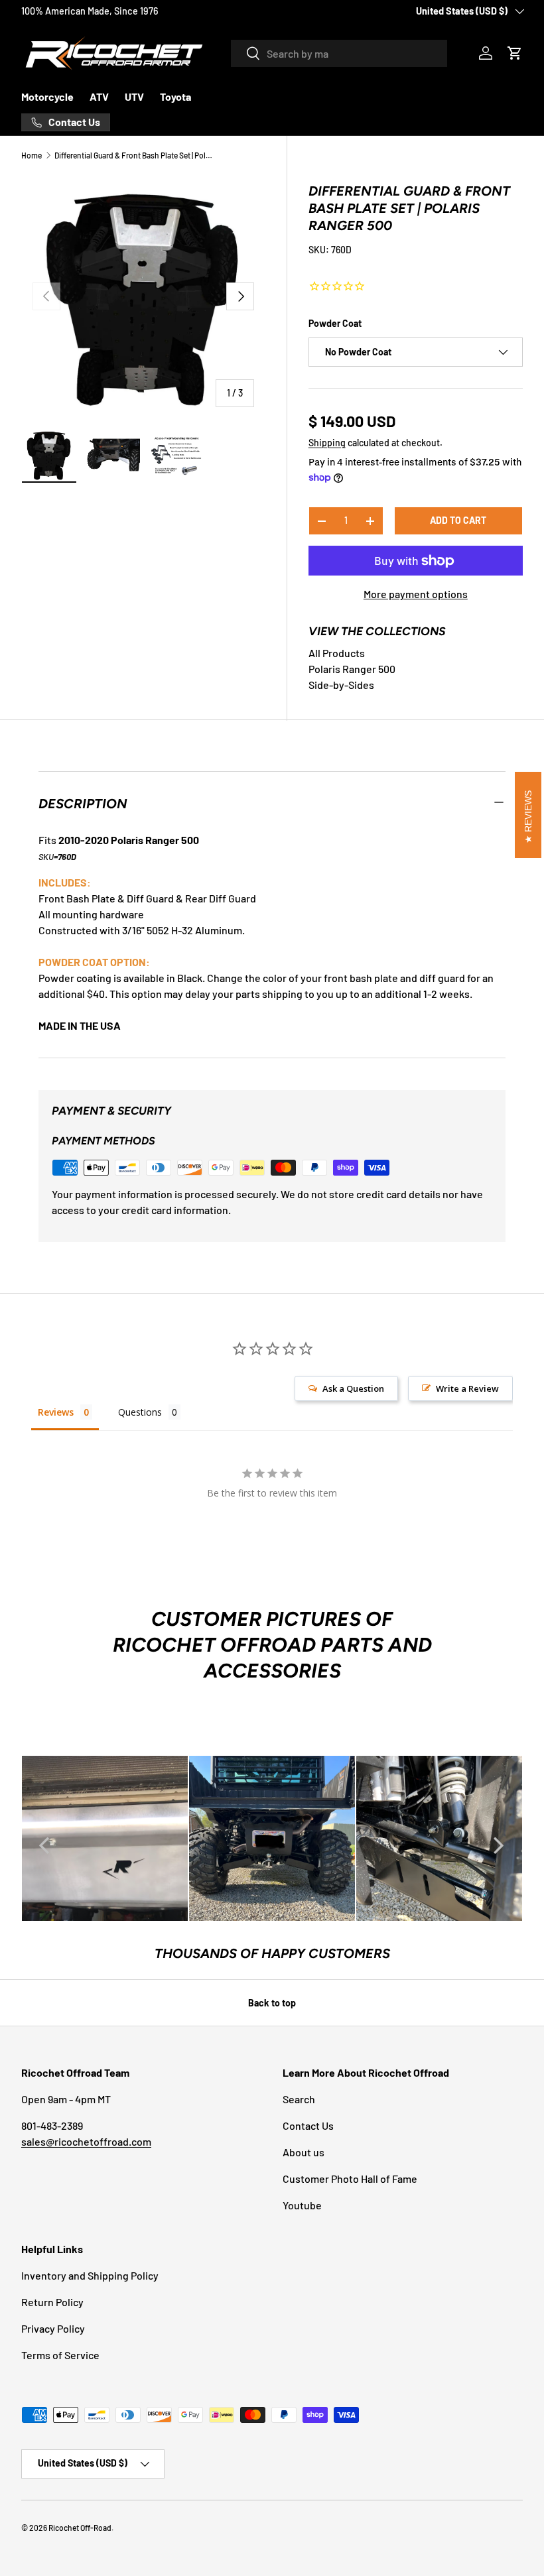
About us (304, 2152)
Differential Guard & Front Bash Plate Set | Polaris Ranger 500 (134, 155)
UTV (134, 96)
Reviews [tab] (56, 1412)
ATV (99, 96)
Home (32, 155)
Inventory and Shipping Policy (90, 2275)
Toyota (175, 96)
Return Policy (52, 2302)
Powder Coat (335, 323)
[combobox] (339, 53)
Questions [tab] (140, 1412)
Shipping (327, 443)
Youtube (302, 2205)
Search (299, 2099)
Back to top (272, 2003)
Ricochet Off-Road (80, 2528)
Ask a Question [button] (353, 1388)
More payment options (416, 594)
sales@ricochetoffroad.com (86, 2141)
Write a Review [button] (467, 1388)
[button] (515, 53)
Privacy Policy (53, 2328)
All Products (337, 653)
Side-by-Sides (341, 685)
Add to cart (458, 520)
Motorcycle (47, 96)
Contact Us (308, 2125)
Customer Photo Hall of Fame (350, 2178)
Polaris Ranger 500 (352, 669)
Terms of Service (60, 2355)
